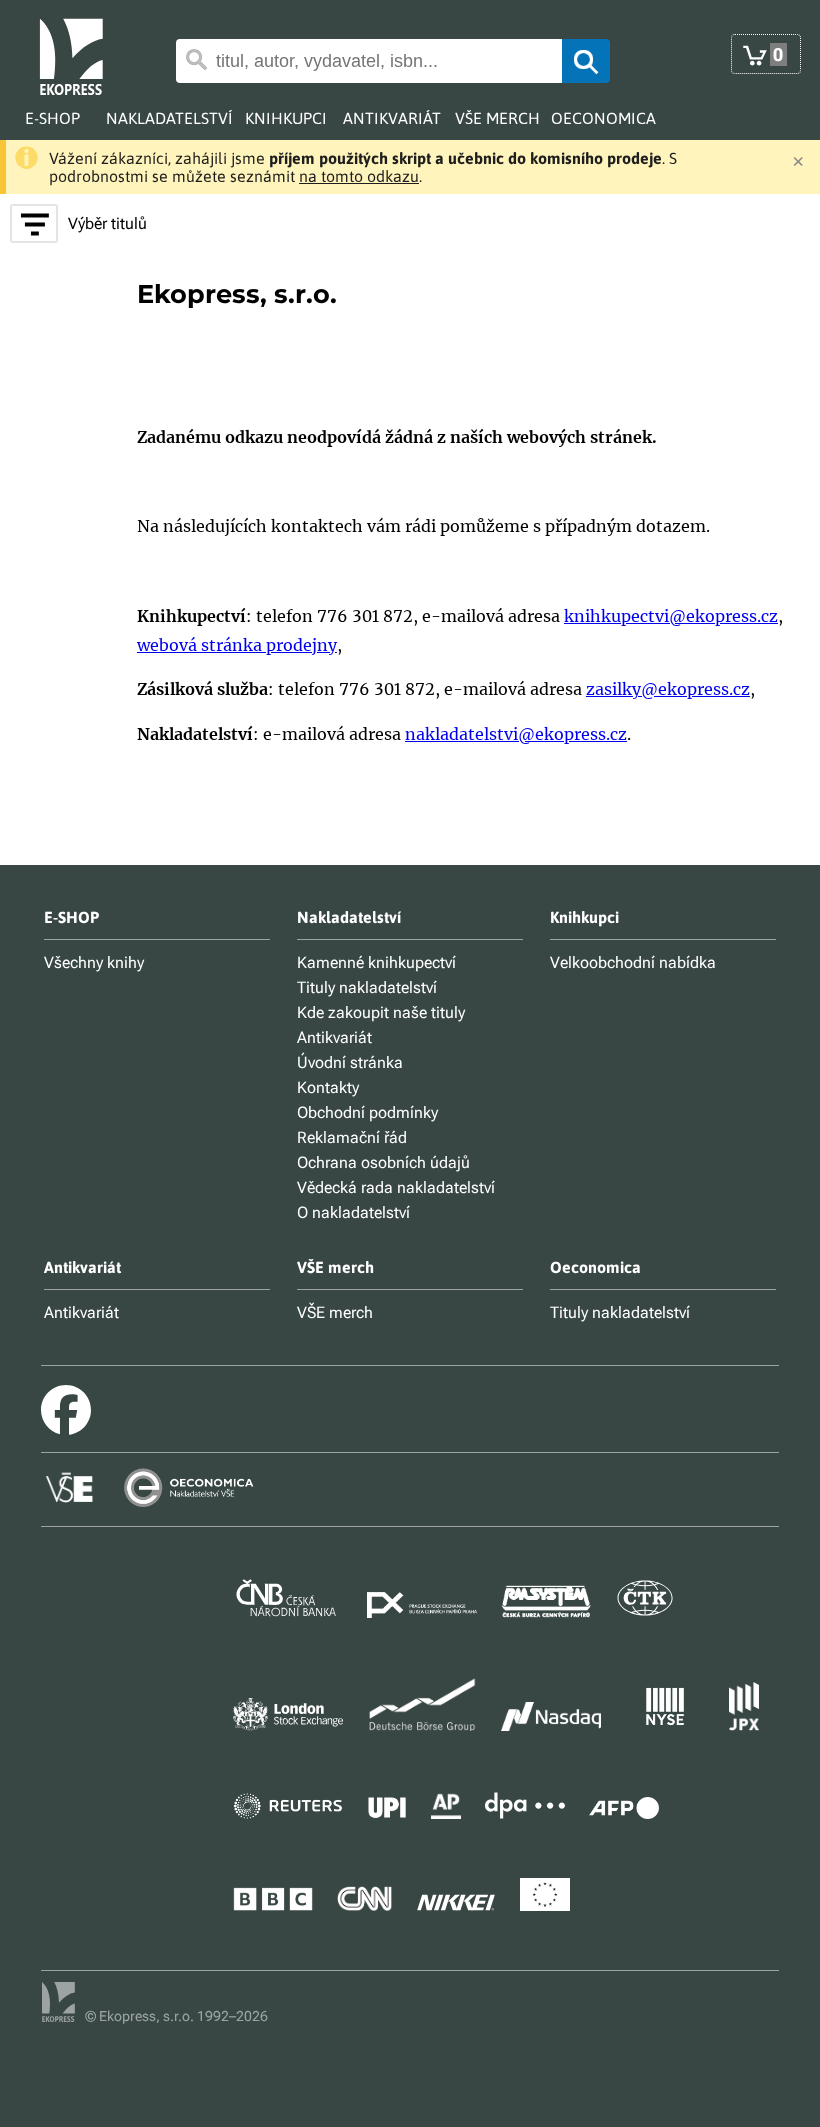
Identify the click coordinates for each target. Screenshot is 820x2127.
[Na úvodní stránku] (86, 54)
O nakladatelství (353, 1212)
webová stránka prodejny (237, 645)
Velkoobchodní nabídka (633, 962)
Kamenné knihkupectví (376, 962)
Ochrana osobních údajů (383, 1162)
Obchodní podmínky (367, 1112)
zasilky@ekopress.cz (668, 689)
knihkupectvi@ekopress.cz (671, 616)
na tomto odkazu (359, 176)
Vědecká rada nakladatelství (396, 1187)
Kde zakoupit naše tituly (381, 1012)
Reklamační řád (352, 1137)
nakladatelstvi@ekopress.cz (516, 734)
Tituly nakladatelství (367, 987)
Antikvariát (334, 1037)
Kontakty (328, 1087)
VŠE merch (335, 1312)
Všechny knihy (94, 962)
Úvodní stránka (350, 1062)
